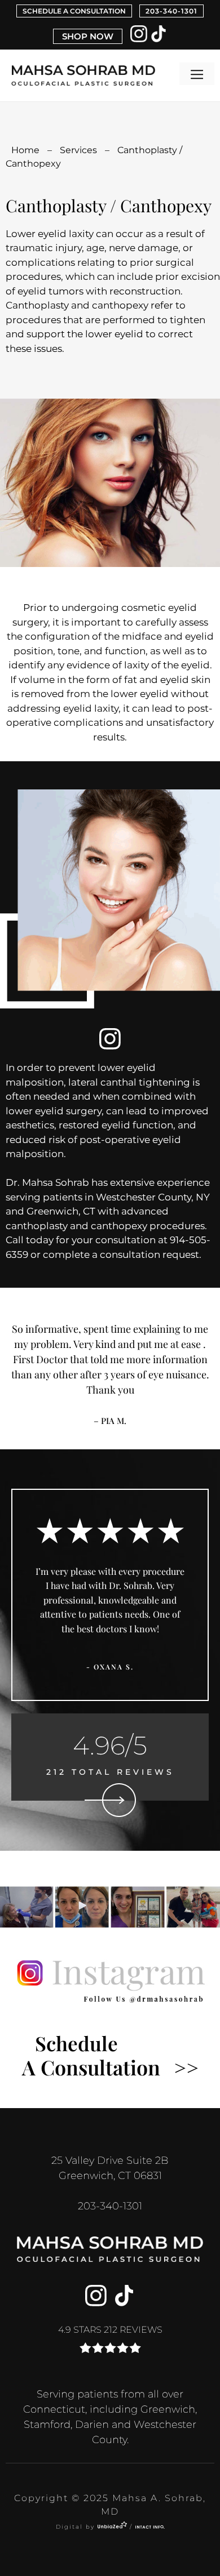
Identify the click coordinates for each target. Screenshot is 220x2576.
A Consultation (110, 2055)
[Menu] (197, 74)
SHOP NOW (88, 36)
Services (78, 150)
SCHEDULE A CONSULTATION (74, 11)
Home (25, 150)
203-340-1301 (171, 11)
